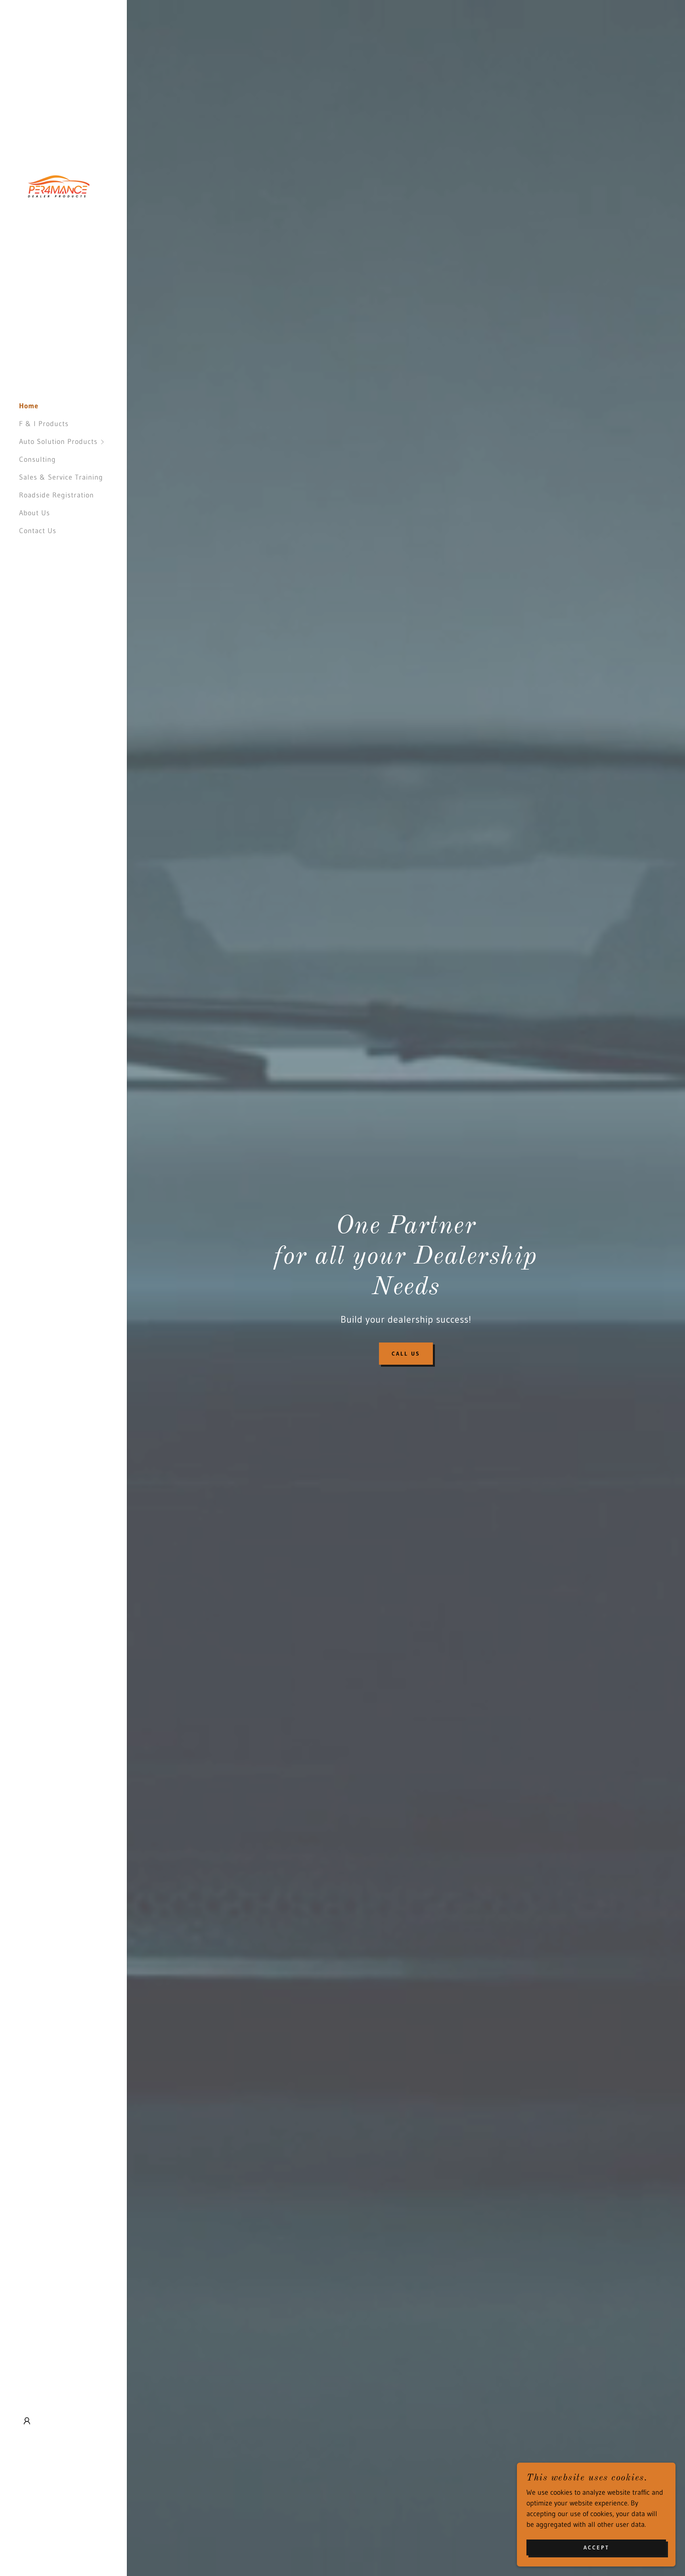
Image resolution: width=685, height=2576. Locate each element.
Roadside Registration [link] (56, 495)
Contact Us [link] (38, 531)
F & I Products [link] (44, 424)
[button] (73, 442)
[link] (59, 186)
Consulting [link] (37, 459)
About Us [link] (34, 513)
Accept (596, 2547)
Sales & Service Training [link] (61, 477)
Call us (406, 1354)
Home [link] (29, 406)
